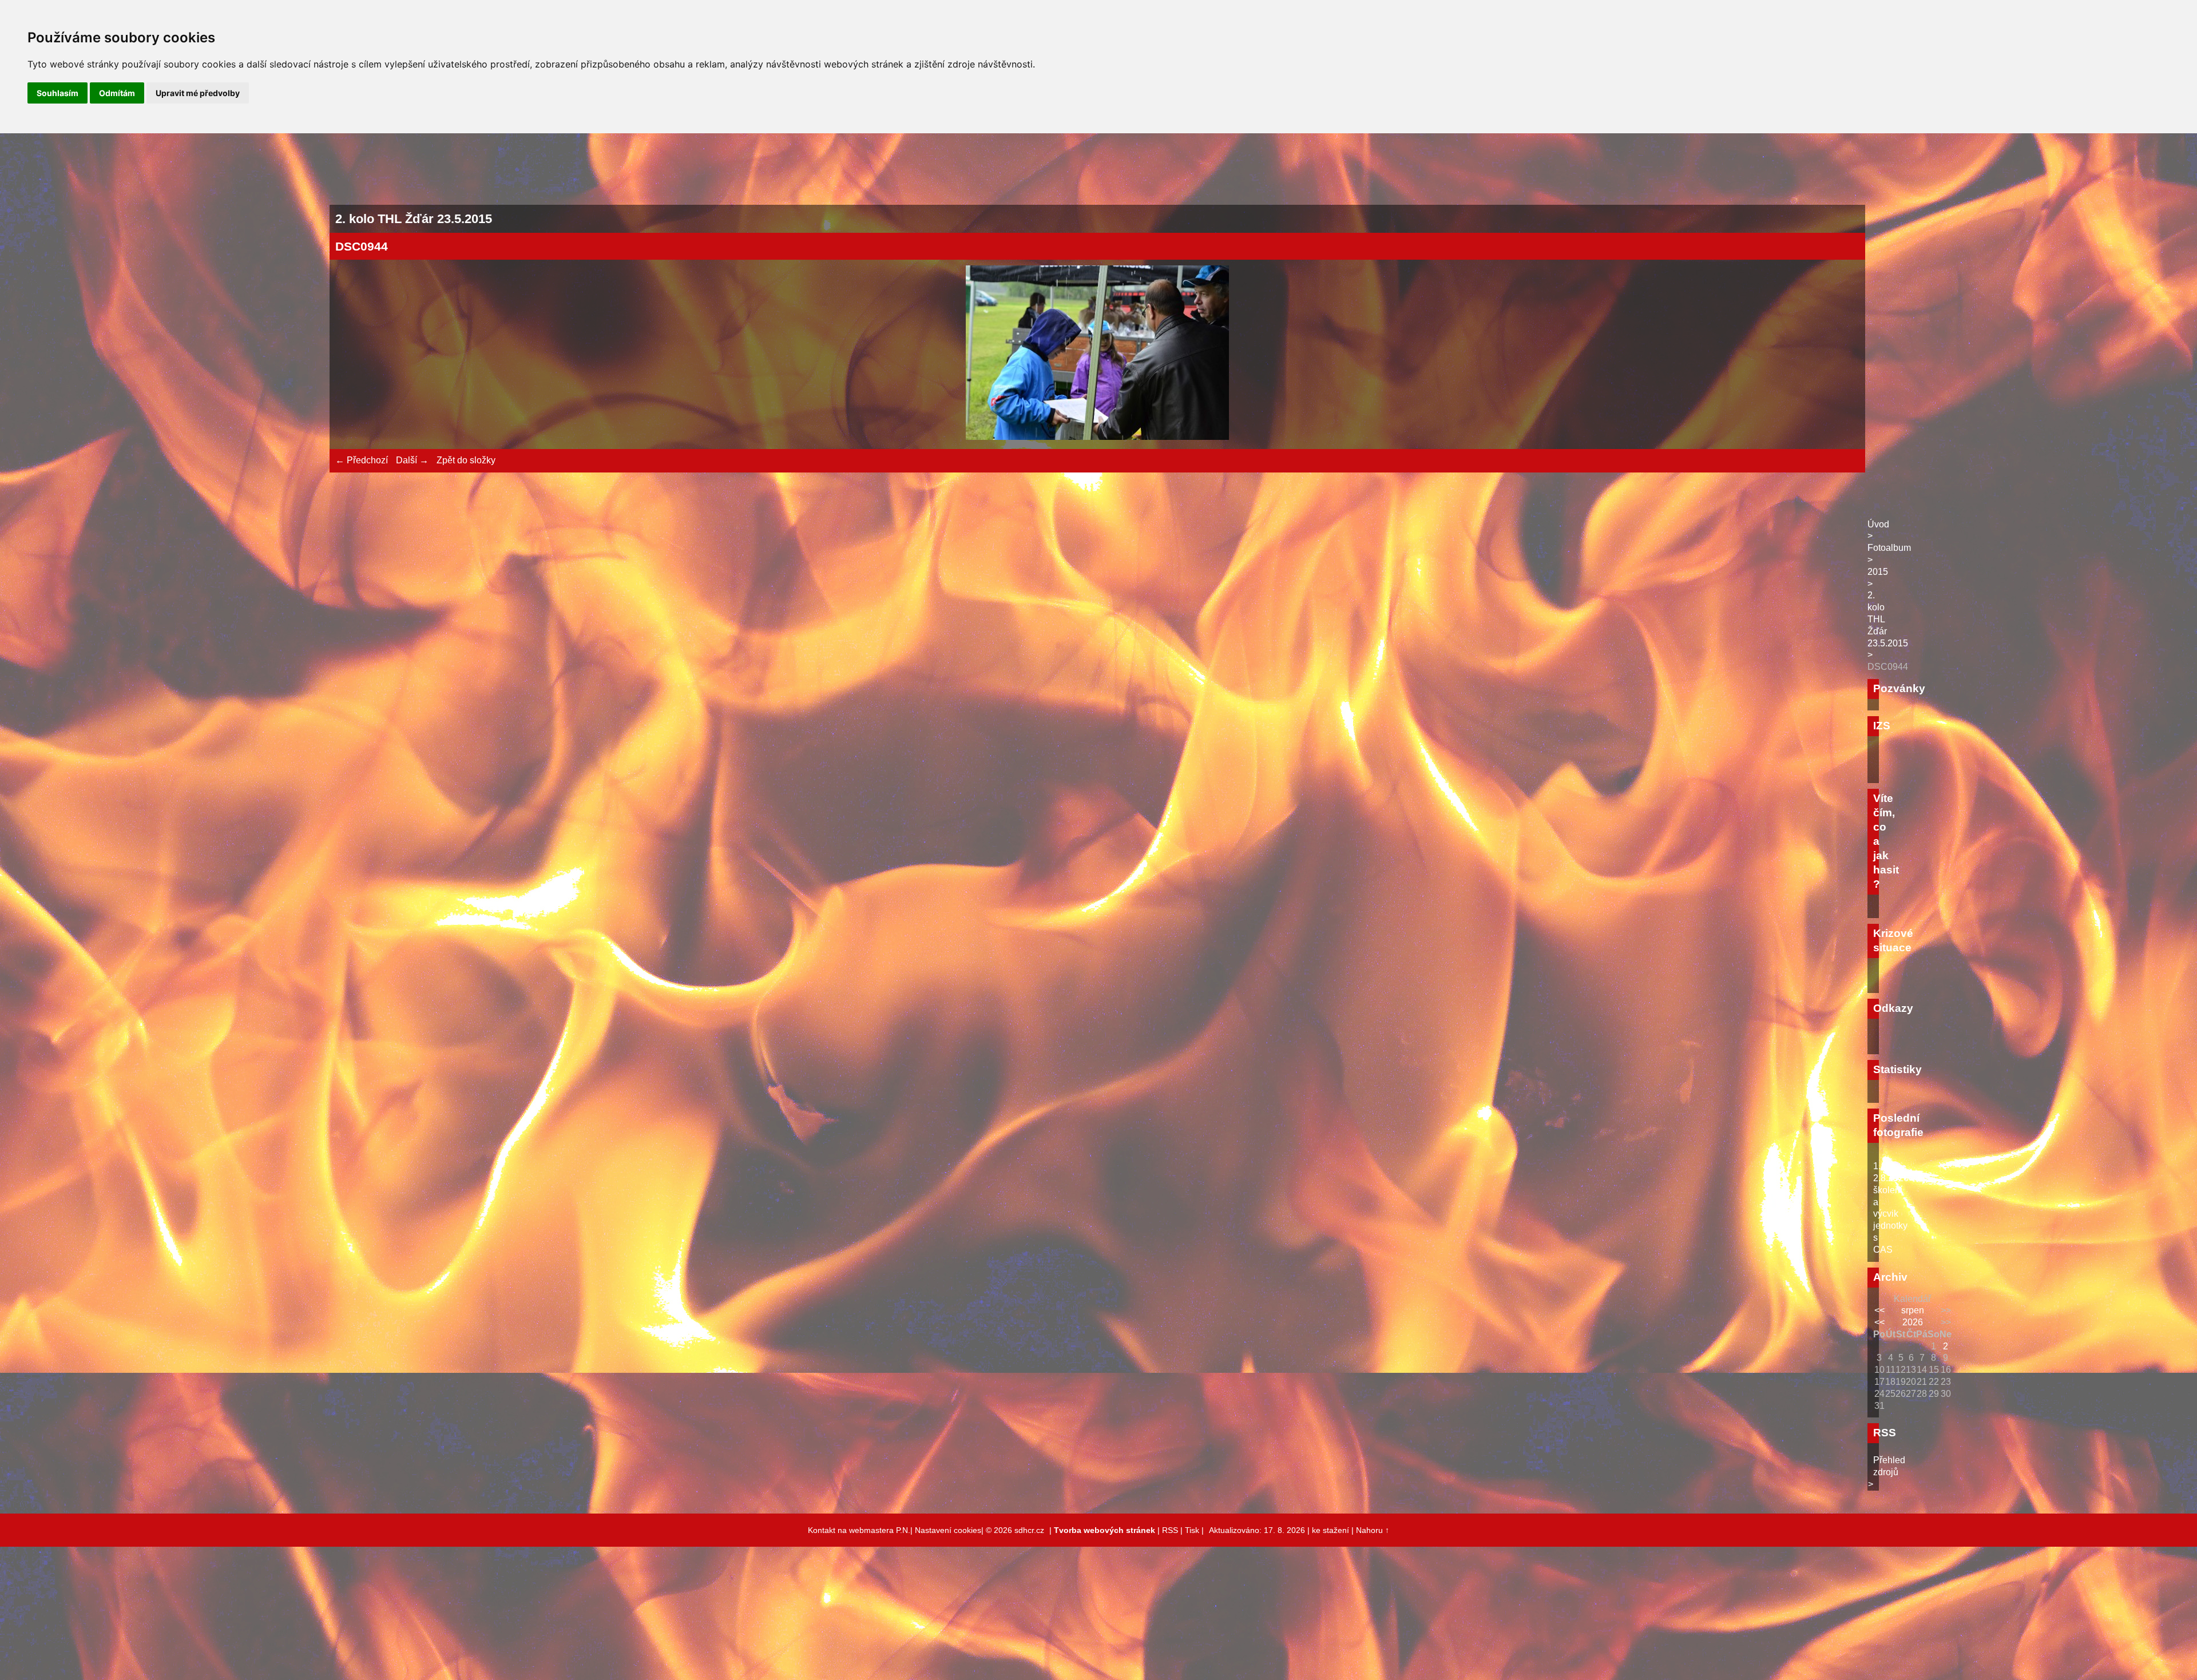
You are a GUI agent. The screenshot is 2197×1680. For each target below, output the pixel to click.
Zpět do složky (466, 460)
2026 (1913, 1322)
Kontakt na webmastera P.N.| (861, 1530)
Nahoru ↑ (1373, 1530)
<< (1879, 1310)
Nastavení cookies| (950, 1530)
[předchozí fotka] (354, 354)
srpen (1913, 1310)
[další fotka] (1841, 354)
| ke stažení (1329, 1530)
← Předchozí (362, 460)
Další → (412, 460)
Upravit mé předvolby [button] (198, 93)
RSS (1170, 1530)
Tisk (1192, 1530)
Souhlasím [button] (57, 93)
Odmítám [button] (117, 93)
